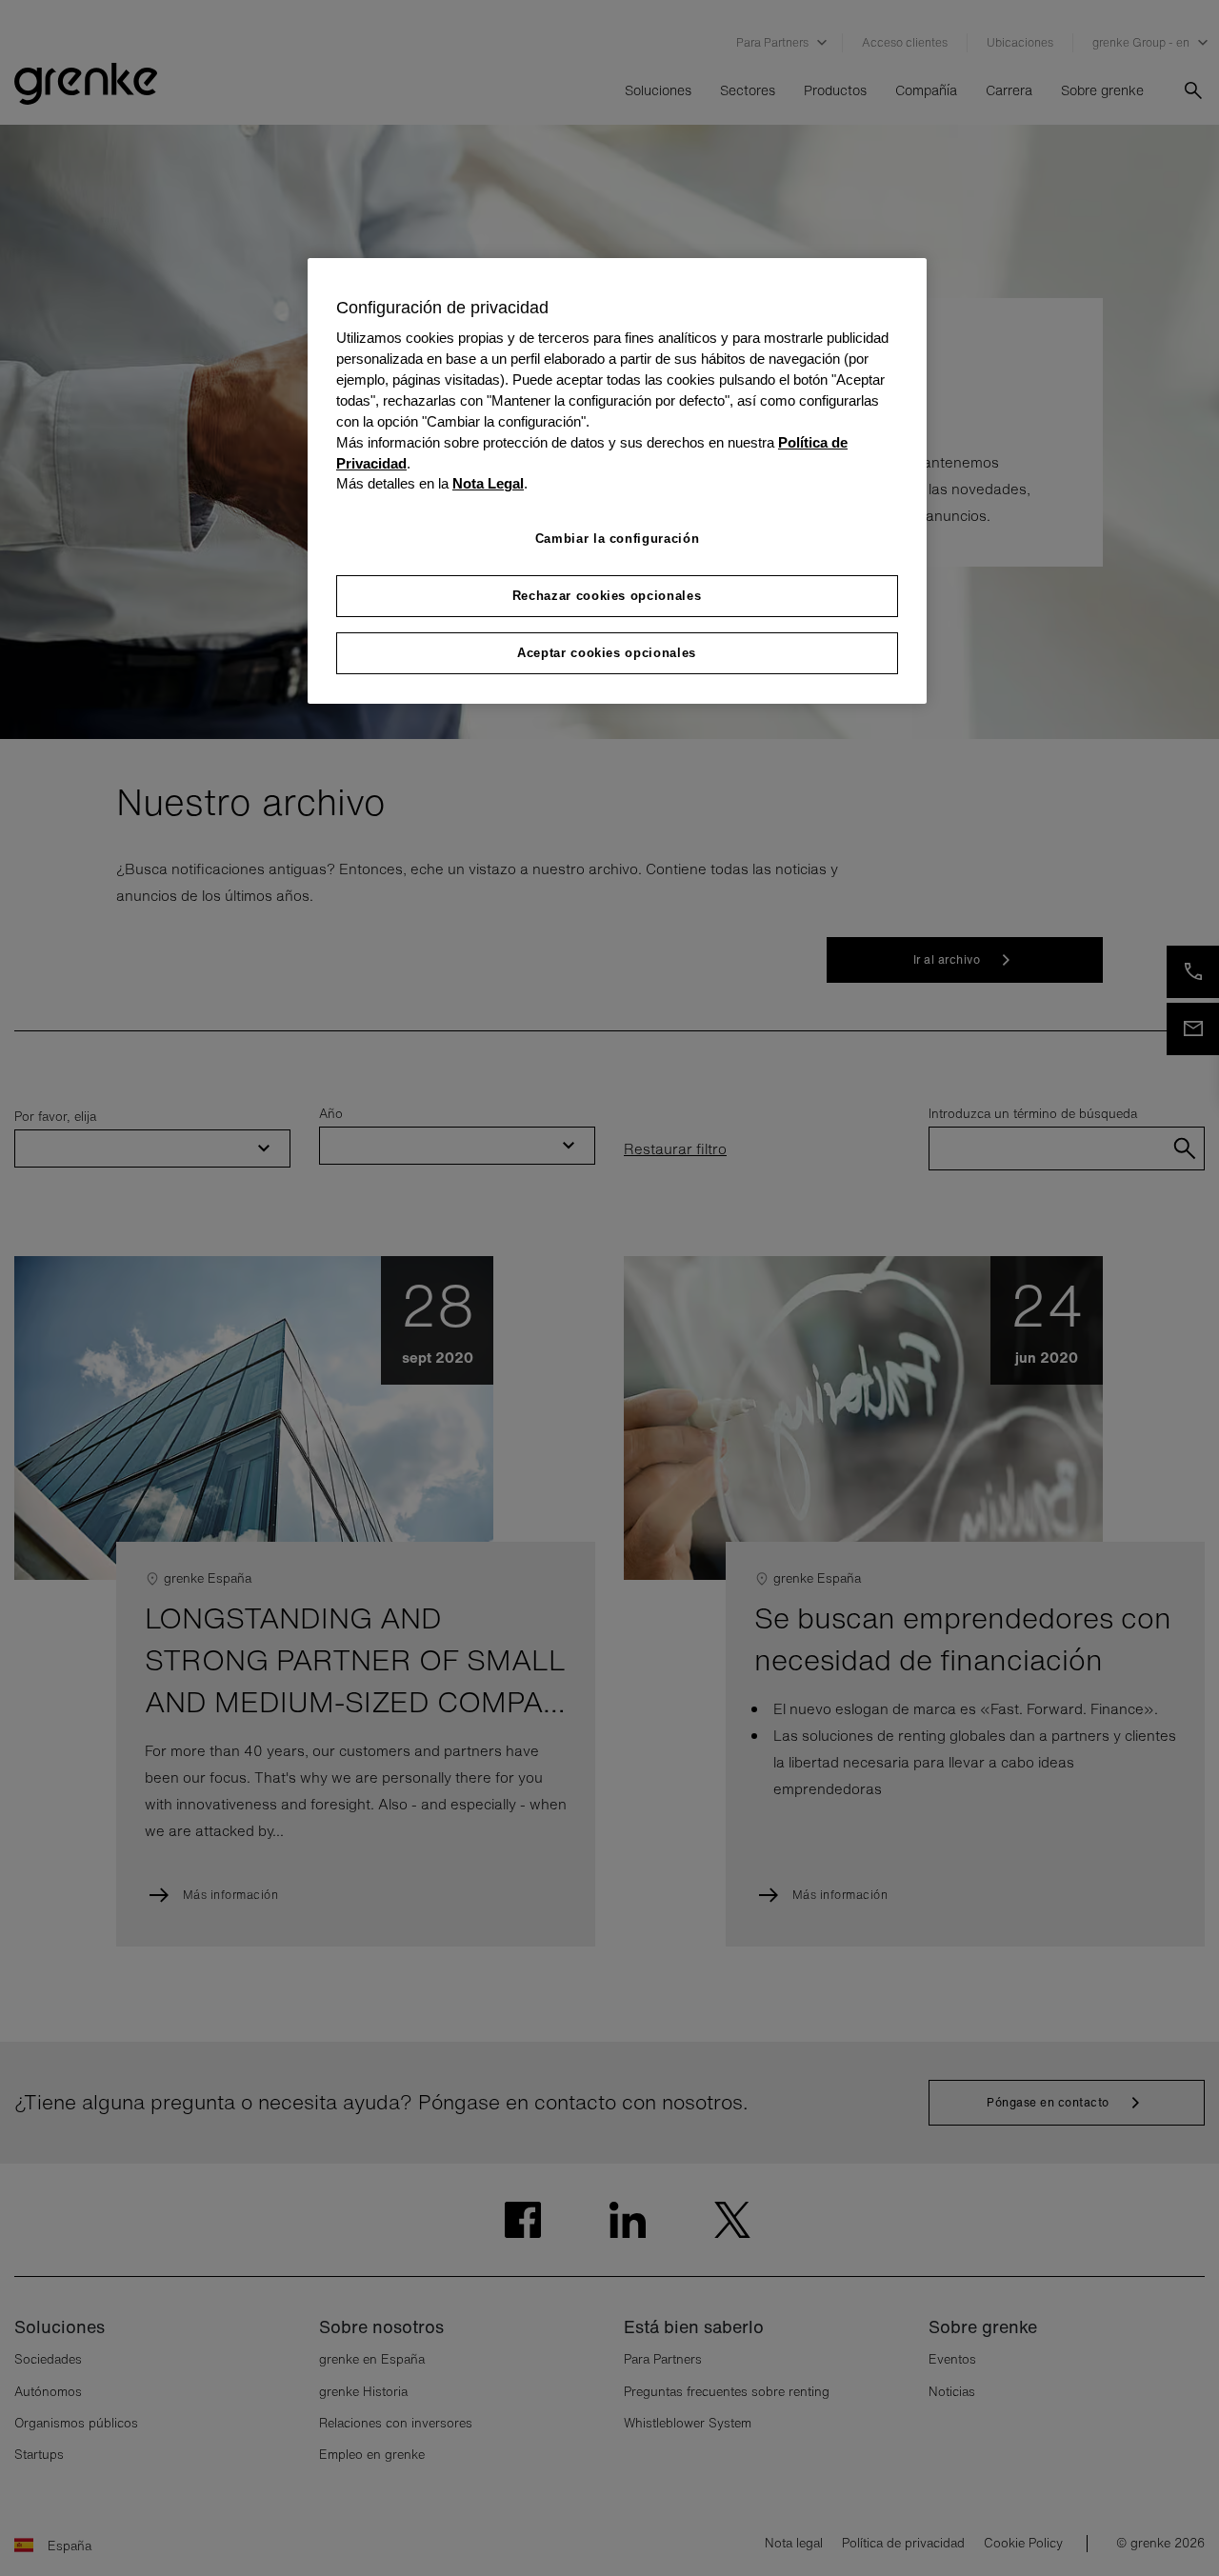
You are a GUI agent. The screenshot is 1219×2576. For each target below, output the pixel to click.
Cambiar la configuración (618, 539)
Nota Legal (488, 484)
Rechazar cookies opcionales (607, 596)
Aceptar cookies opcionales (607, 653)
